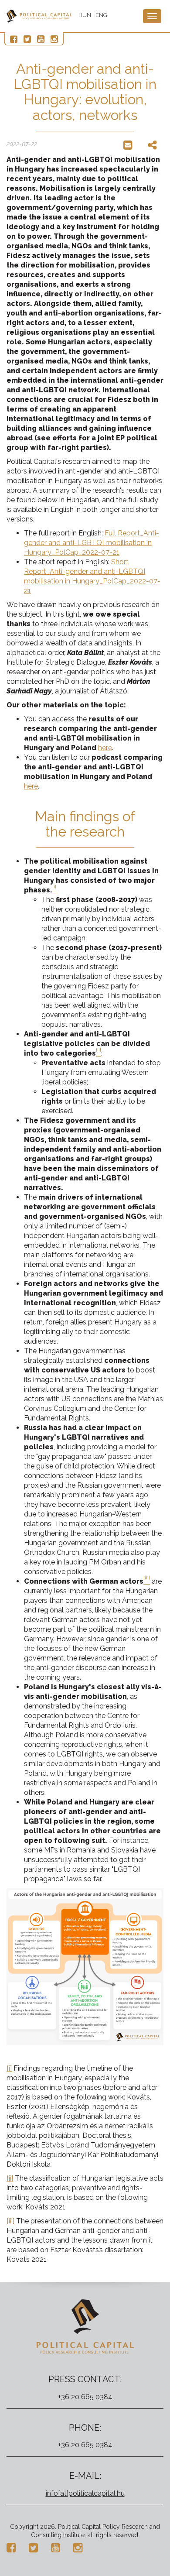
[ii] (10, 2178)
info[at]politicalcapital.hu (85, 2493)
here (105, 748)
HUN (85, 15)
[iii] (10, 2221)
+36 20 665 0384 (85, 2397)
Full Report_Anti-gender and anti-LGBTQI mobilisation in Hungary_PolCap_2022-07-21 (92, 543)
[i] (9, 2068)
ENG (101, 15)
